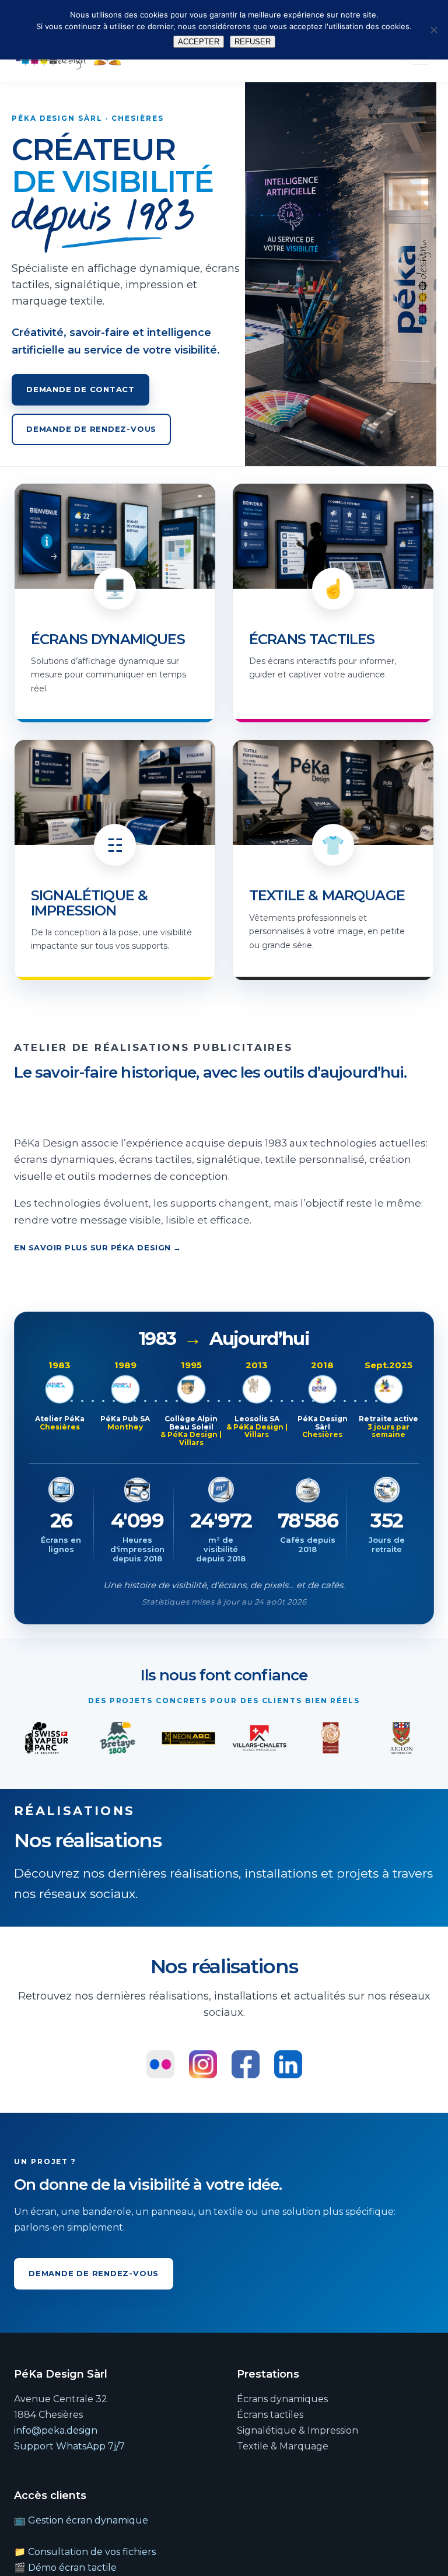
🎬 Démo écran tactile (65, 2568)
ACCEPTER (199, 42)
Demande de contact (80, 389)
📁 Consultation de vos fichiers (85, 2552)
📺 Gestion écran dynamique (81, 2520)
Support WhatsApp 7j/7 (69, 2446)
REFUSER (253, 42)
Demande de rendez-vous (91, 429)
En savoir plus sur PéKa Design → (98, 1247)
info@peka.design (56, 2430)
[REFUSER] (433, 30)
